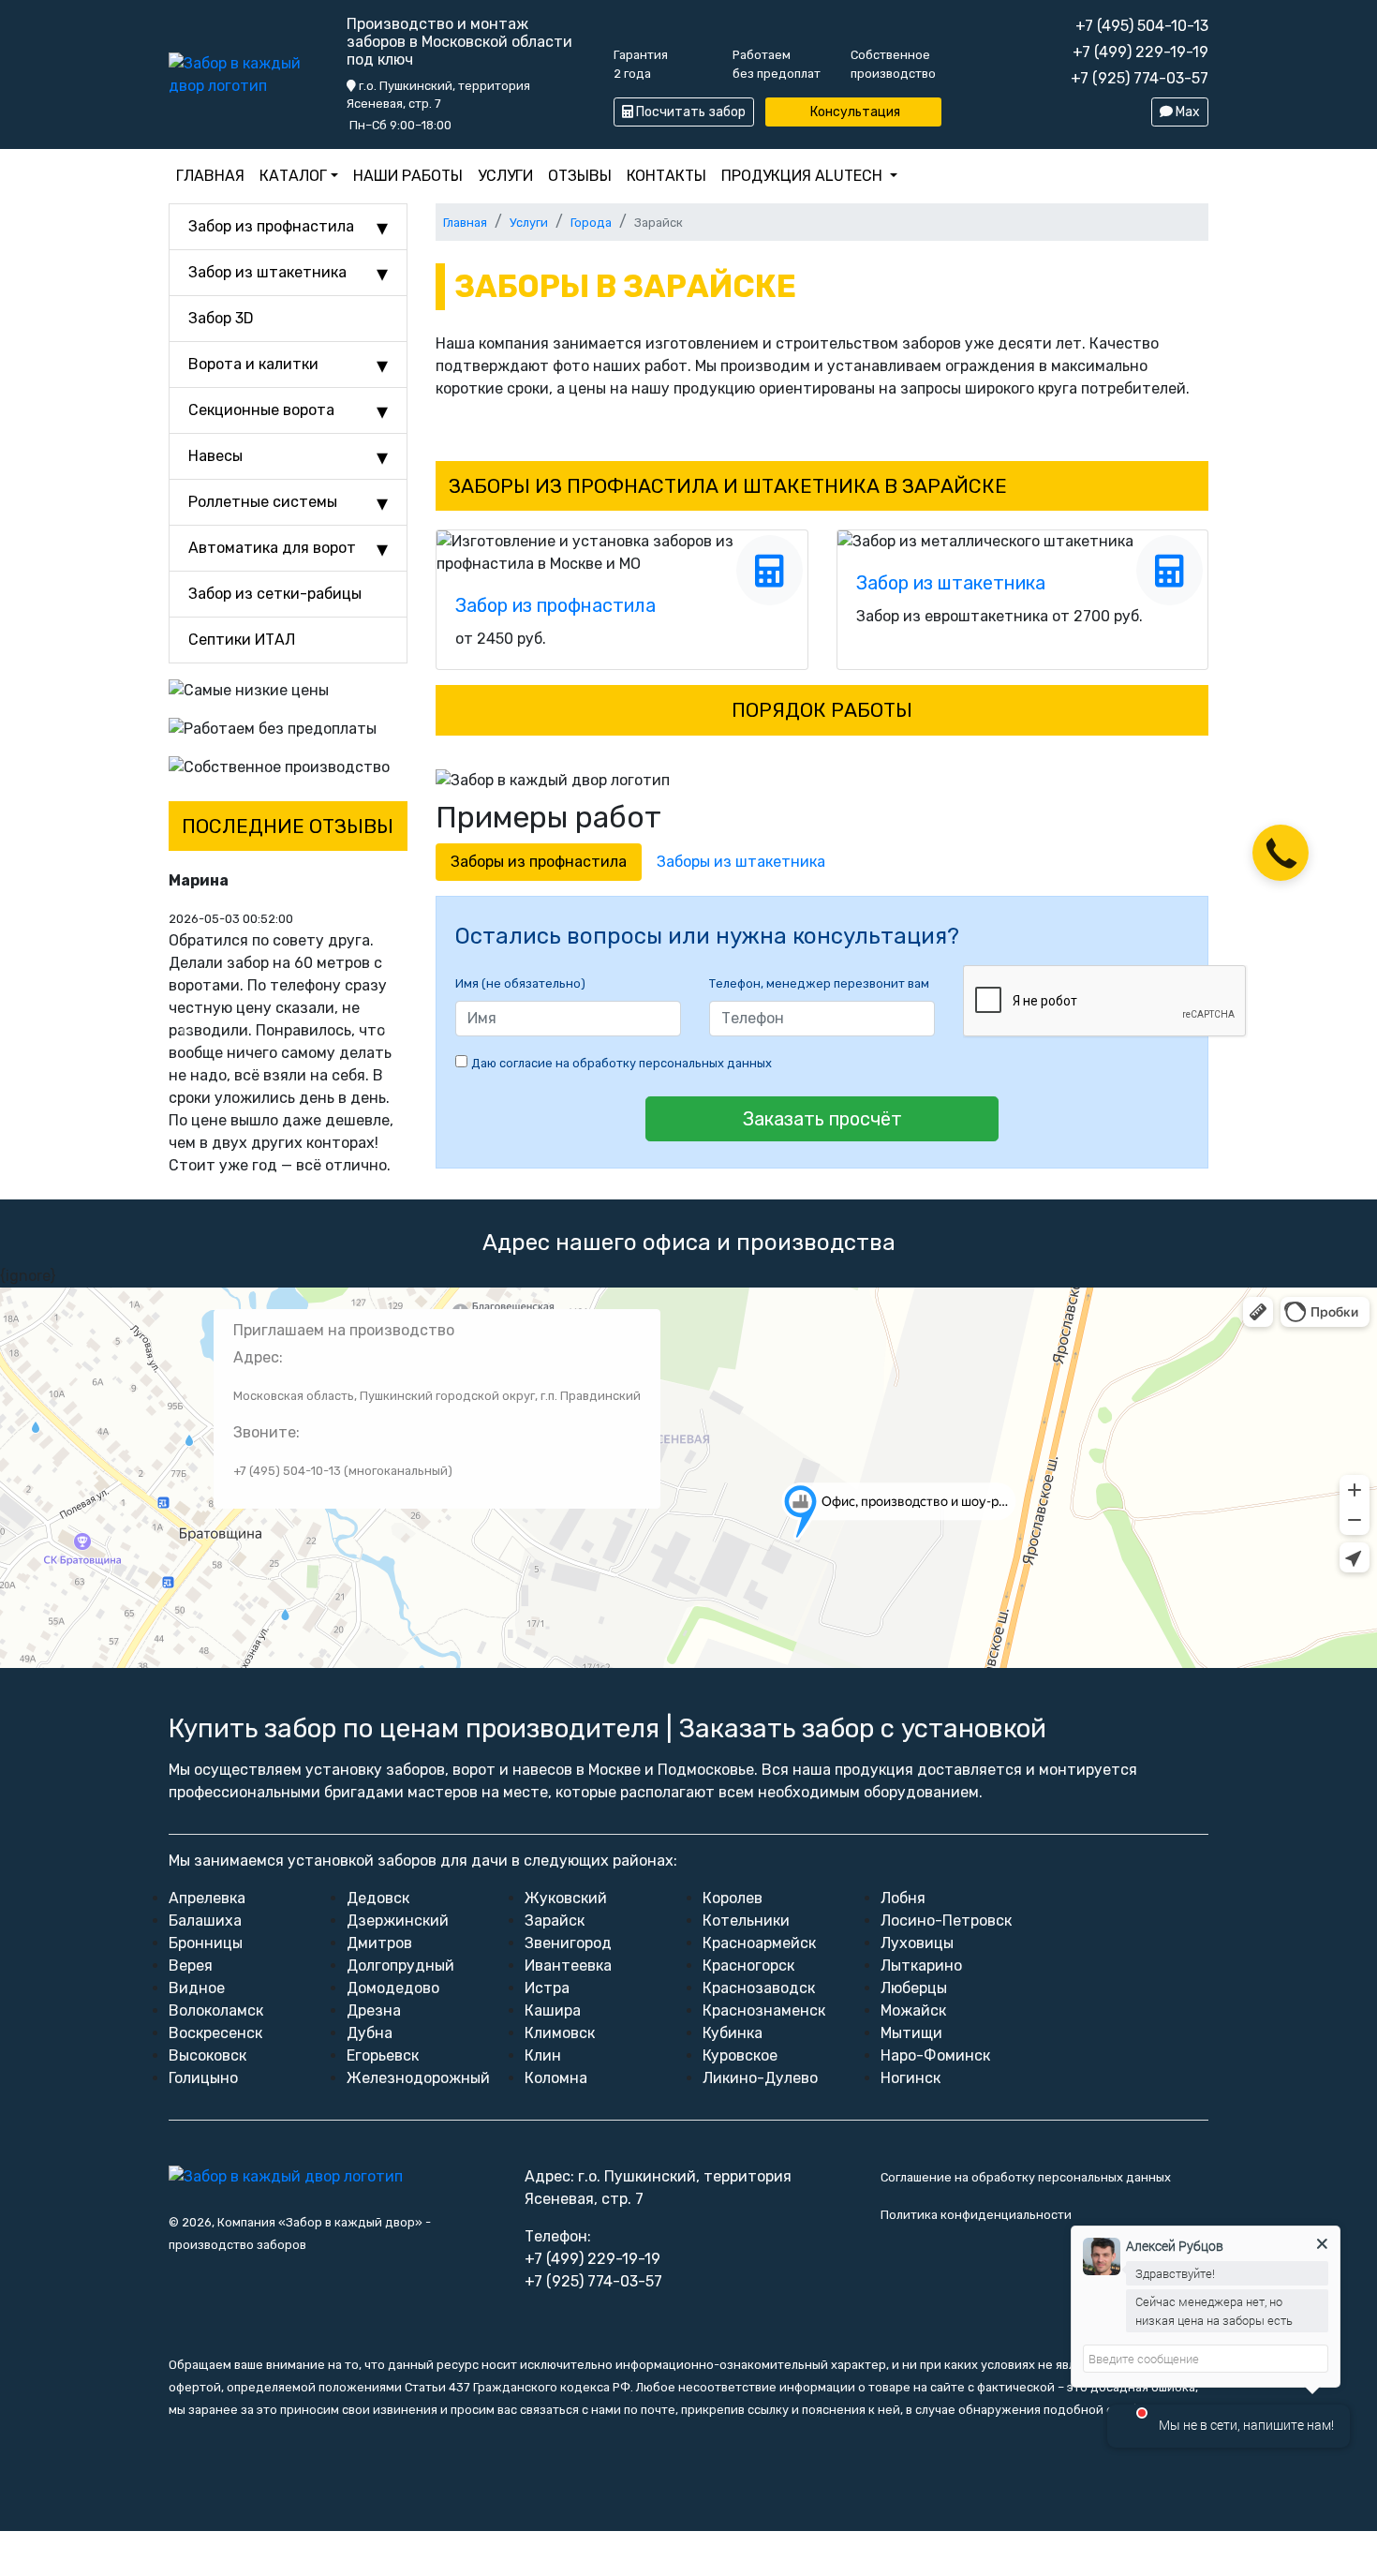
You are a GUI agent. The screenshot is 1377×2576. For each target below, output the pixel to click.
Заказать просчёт (822, 1119)
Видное (197, 1988)
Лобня (903, 1898)
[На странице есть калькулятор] (770, 570)
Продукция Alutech (802, 176)
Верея (191, 1966)
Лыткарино (921, 1966)
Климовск (560, 2033)
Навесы (215, 456)
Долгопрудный (400, 1966)
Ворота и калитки (253, 364)
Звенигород (568, 1943)
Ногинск (911, 2078)
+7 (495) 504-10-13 (1142, 26)
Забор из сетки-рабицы (275, 594)
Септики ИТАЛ (242, 640)
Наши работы (408, 176)
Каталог (293, 176)
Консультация (854, 112)
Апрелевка (207, 1898)
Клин (543, 2055)
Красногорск (748, 1966)
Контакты (666, 176)
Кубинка (733, 2033)
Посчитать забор (689, 112)
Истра (547, 1988)
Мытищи (911, 2033)
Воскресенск (215, 2033)
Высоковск (207, 2055)
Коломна (556, 2078)
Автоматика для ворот (272, 548)
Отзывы (580, 176)
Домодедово (393, 1988)
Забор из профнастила (271, 226)
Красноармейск (759, 1943)
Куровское (740, 2055)
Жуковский (566, 1898)
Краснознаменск (764, 2010)
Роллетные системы (263, 502)
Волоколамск (216, 2010)
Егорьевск (383, 2055)
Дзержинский (398, 1921)
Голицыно (203, 2078)
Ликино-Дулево (760, 2078)
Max (1186, 112)
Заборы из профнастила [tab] (539, 862)
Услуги (505, 176)
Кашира (553, 2010)
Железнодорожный (418, 2078)
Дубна (370, 2033)
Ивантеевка (568, 1966)
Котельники (746, 1921)
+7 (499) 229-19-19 (1140, 52)
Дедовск (378, 1898)
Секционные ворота (261, 410)
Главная (210, 176)
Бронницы (206, 1943)
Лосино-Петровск (946, 1921)
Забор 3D (221, 318)
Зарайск (555, 1921)
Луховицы (917, 1943)
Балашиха (205, 1921)
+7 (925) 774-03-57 (1140, 78)
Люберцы (914, 1988)
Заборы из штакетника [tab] (741, 862)
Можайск (913, 2010)
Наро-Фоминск (935, 2055)
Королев (733, 1898)
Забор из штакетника (267, 272)
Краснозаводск (759, 1988)
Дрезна (374, 2010)
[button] (186, 1031)
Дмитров (379, 1943)
